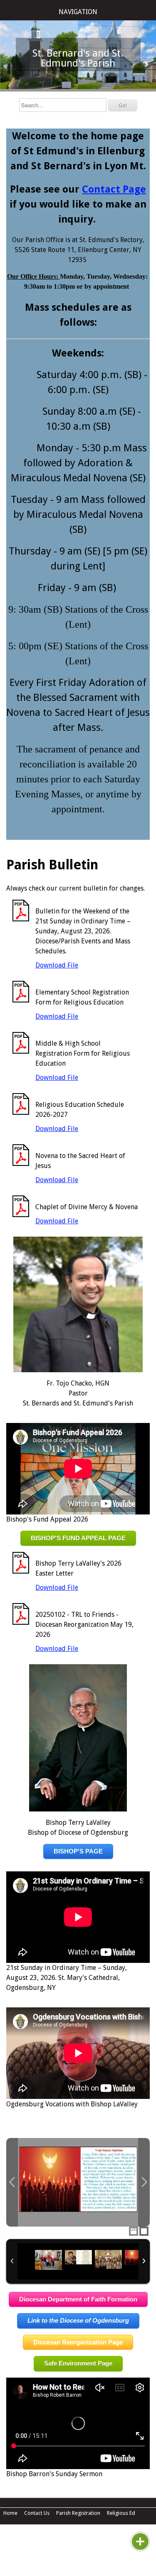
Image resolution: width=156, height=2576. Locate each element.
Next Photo (144, 2182)
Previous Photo (12, 2182)
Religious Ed (121, 2513)
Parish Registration (78, 2513)
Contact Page (114, 189)
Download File (57, 965)
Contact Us (37, 2513)
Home (10, 2513)
